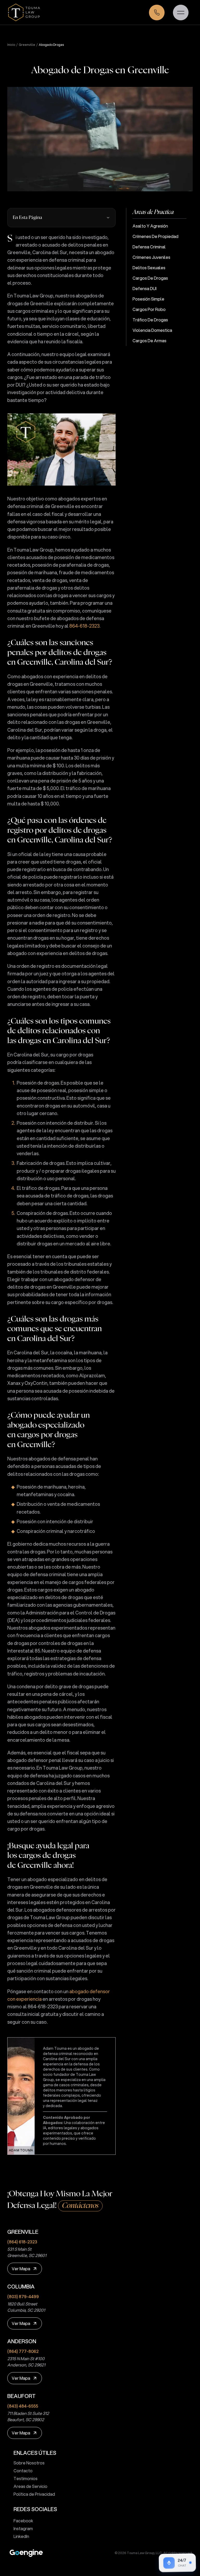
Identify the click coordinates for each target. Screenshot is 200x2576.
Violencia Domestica (152, 330)
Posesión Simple (148, 299)
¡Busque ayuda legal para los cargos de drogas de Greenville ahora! (48, 1856)
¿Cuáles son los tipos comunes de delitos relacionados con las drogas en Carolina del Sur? (59, 1031)
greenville (27, 45)
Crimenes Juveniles (151, 257)
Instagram (23, 2528)
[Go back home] (24, 12)
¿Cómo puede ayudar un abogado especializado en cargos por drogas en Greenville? (49, 1430)
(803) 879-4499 (23, 2296)
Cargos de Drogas (150, 278)
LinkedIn (21, 2536)
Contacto (23, 2471)
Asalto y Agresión (150, 226)
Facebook (23, 2521)
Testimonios (26, 2478)
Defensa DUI (145, 288)
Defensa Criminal (149, 247)
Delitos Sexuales (149, 268)
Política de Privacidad (34, 2494)
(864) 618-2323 (22, 2242)
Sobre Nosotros (29, 2463)
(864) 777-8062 (23, 2351)
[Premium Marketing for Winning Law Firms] (26, 2553)
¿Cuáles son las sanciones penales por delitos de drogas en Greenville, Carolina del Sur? (60, 653)
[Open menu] (181, 13)
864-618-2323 (84, 626)
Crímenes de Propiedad (155, 236)
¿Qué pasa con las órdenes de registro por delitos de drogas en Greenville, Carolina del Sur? (60, 830)
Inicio (11, 45)
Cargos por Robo (149, 309)
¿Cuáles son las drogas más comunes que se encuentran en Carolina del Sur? (55, 1329)
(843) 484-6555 (23, 2406)
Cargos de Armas (149, 341)
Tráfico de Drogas (150, 320)
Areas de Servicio (30, 2486)
